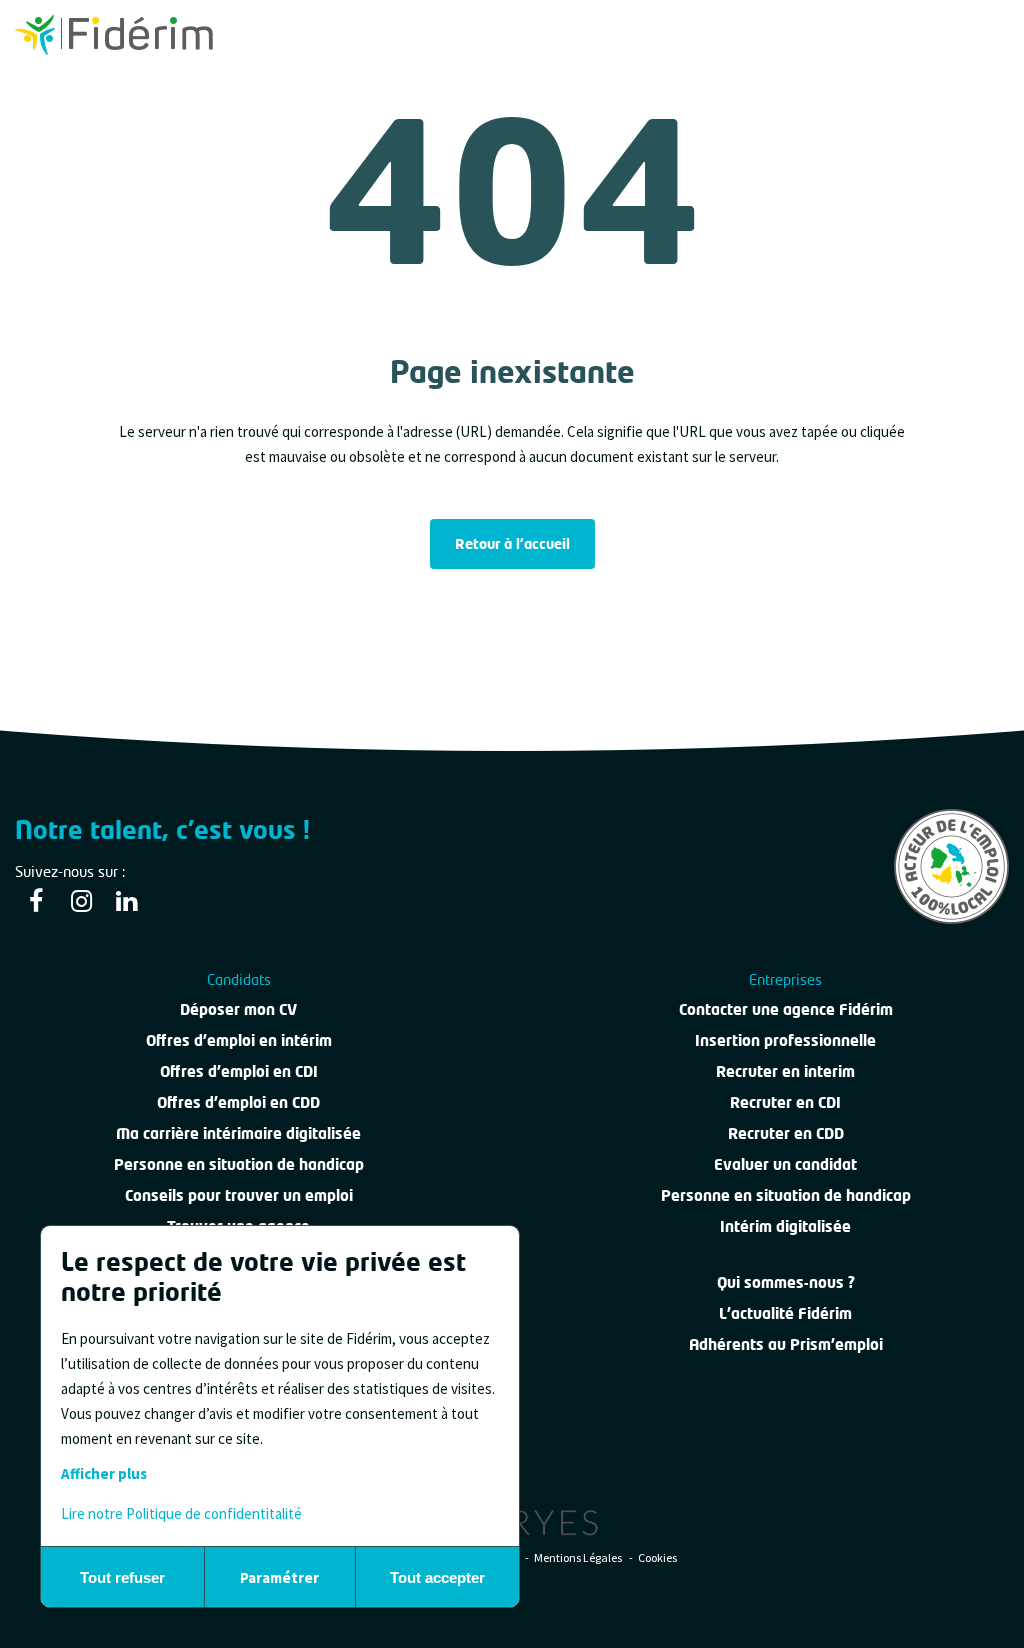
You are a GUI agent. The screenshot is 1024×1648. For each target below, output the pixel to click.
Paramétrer (279, 1577)
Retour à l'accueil (512, 543)
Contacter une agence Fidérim (786, 1009)
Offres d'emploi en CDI (239, 1071)
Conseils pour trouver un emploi (239, 1195)
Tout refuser (122, 1577)
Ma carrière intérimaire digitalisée (238, 1133)
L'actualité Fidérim (785, 1313)
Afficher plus (104, 1473)
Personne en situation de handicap (239, 1164)
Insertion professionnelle (785, 1040)
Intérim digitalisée (785, 1226)
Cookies (657, 1557)
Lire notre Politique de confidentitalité (181, 1513)
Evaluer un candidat (785, 1164)
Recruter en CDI (785, 1102)
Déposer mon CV (238, 1009)
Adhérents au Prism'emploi (786, 1344)
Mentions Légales (579, 1557)
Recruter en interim (785, 1071)
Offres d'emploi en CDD (238, 1102)
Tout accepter (437, 1577)
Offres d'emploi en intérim (239, 1040)
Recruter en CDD (786, 1133)
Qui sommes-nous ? (786, 1282)
